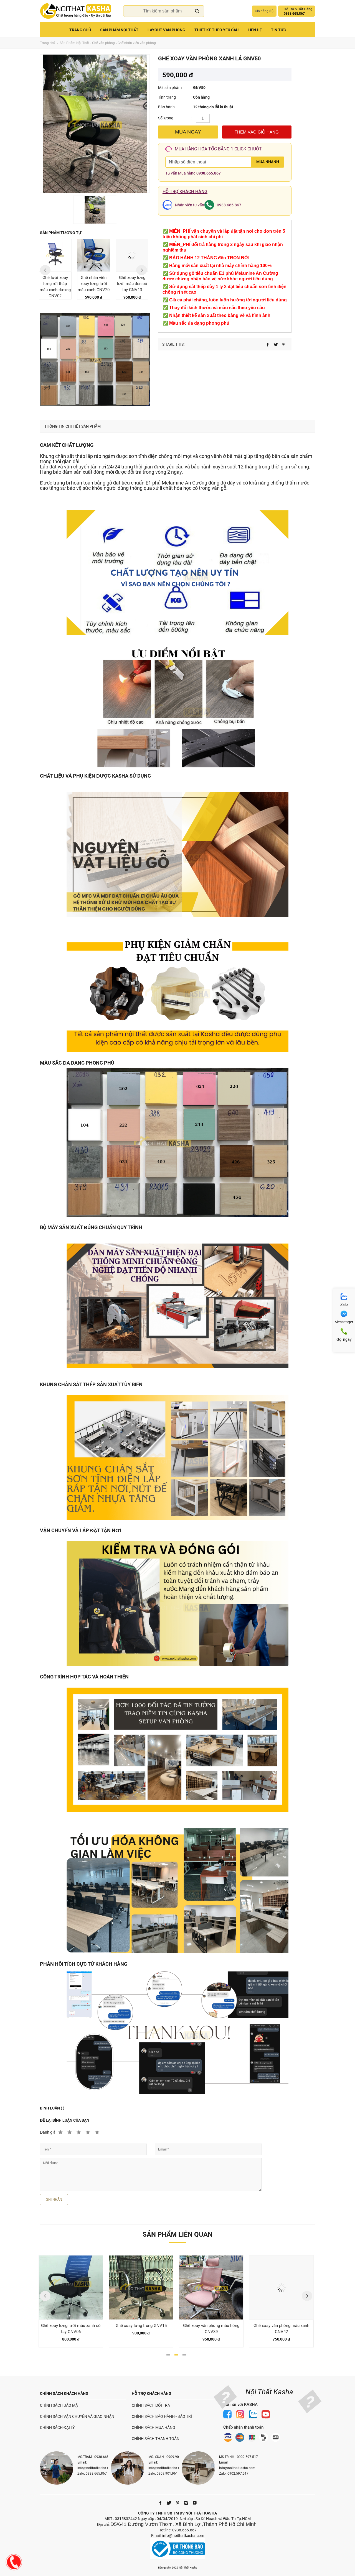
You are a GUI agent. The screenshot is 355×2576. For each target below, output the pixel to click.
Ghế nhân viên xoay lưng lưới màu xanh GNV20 (94, 284)
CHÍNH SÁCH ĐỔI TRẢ (151, 2405)
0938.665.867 (209, 173)
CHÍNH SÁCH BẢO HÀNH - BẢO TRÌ (162, 2416)
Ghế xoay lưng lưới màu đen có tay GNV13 (132, 284)
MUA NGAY (188, 132)
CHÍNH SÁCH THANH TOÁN (156, 2439)
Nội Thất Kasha (269, 2392)
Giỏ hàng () (264, 11)
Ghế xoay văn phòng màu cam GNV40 (281, 2329)
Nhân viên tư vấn (190, 205)
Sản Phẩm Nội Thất (119, 30)
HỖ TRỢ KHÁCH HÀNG (152, 2393)
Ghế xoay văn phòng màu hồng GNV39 (141, 2329)
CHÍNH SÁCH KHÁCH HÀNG (64, 2393)
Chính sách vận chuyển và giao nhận (77, 2416)
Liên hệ (255, 30)
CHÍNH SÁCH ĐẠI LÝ (57, 2428)
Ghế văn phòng (103, 43)
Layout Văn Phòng (166, 30)
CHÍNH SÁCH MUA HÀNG (154, 2428)
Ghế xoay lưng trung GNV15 (71, 2326)
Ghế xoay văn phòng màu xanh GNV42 (211, 2329)
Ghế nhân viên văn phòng (137, 43)
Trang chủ (80, 30)
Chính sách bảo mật (60, 2405)
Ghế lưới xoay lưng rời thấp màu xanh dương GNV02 (55, 287)
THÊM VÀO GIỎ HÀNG (257, 132)
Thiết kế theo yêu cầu (216, 30)
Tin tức (278, 30)
